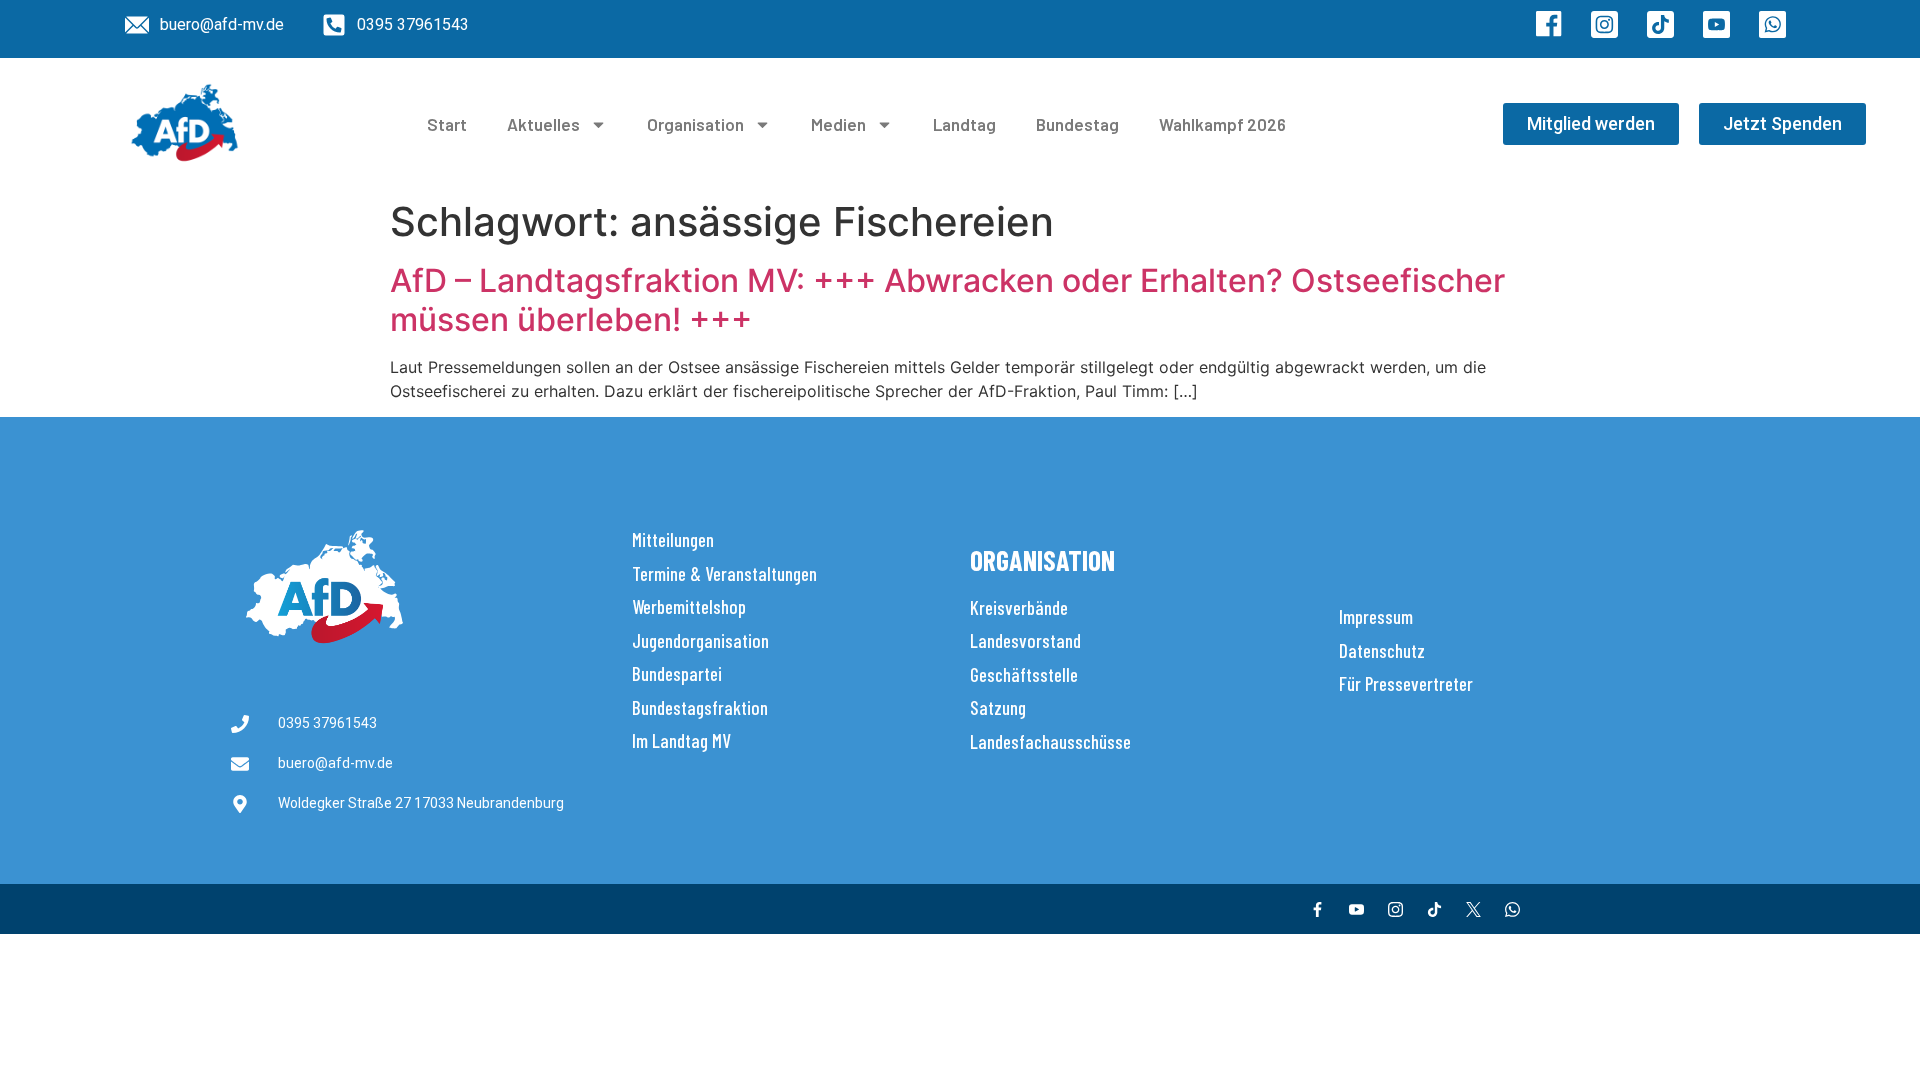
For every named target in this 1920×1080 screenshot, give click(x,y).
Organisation (695, 124)
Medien (838, 124)
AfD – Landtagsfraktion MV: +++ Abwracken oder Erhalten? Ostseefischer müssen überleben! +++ (947, 299)
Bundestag (1077, 124)
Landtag (964, 124)
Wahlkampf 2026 (1222, 124)
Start (447, 124)
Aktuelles (543, 124)
